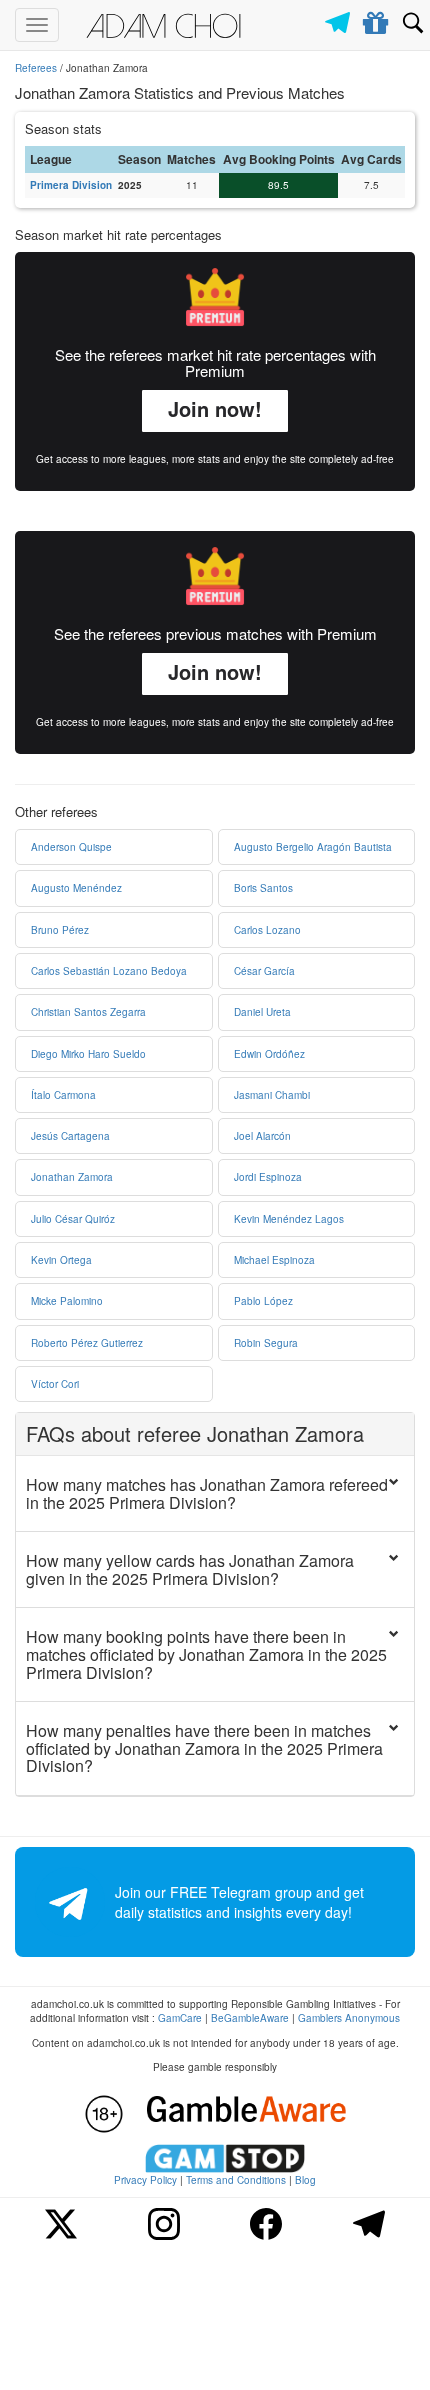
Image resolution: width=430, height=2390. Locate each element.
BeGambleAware (250, 2018)
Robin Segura (266, 1343)
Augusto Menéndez (76, 888)
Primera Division (71, 185)
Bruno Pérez (60, 930)
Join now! (215, 408)
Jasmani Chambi (272, 1095)
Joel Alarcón (262, 1136)
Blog (305, 2180)
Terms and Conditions (236, 2180)
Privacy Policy (145, 2180)
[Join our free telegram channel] (341, 17)
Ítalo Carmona (63, 1095)
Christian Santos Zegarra (88, 1012)
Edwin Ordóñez (269, 1054)
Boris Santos (263, 888)
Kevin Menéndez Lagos (289, 1219)
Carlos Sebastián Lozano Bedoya (109, 971)
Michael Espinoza (274, 1260)
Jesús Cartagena (70, 1136)
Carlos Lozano (267, 930)
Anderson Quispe (71, 847)
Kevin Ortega (61, 1260)
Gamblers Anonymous (349, 2018)
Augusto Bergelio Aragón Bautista (313, 847)
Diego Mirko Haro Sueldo (88, 1054)
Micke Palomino (67, 1301)
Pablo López (263, 1301)
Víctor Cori (55, 1384)
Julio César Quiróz (73, 1219)
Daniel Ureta (262, 1012)
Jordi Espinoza (268, 1177)
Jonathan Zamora (72, 1177)
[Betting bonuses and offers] (376, 19)
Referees (36, 68)
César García (264, 971)
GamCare (180, 2018)
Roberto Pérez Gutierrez (87, 1343)
